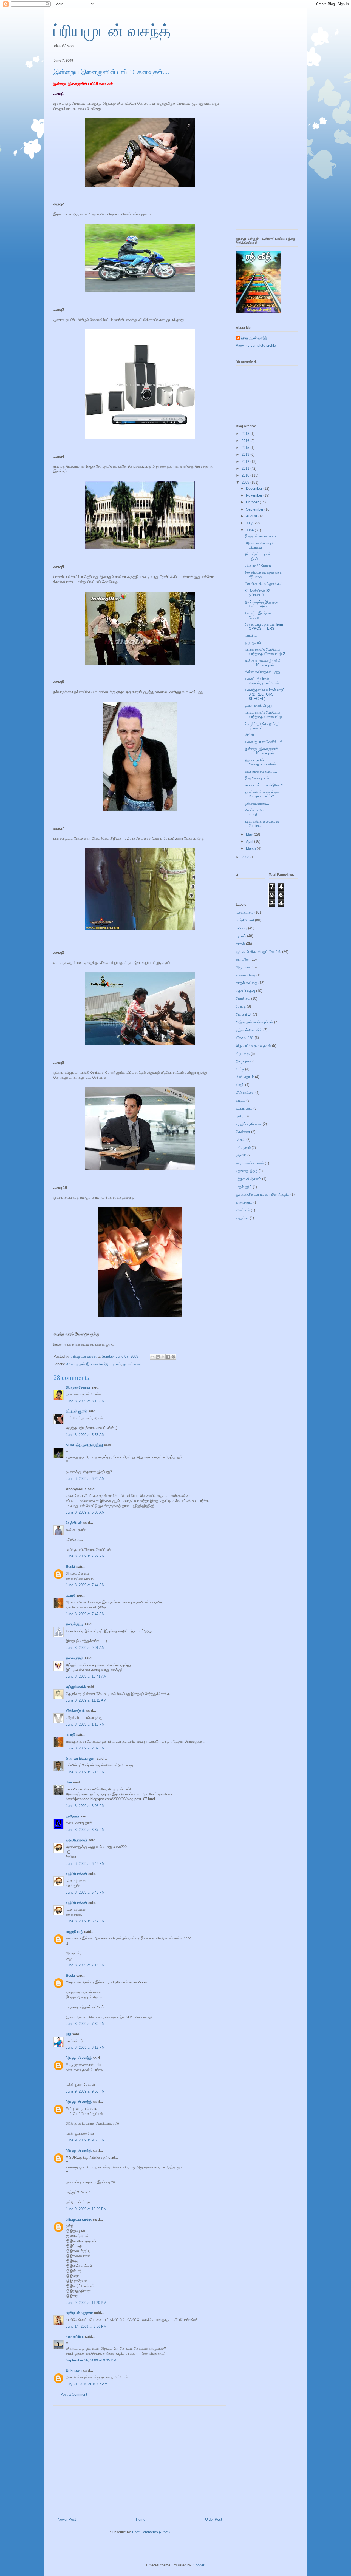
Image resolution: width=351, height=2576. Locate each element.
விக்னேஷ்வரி (75, 1711)
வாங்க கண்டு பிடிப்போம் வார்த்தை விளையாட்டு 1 (265, 715)
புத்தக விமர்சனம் (248, 1179)
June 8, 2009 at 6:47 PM (85, 1921)
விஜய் (240, 1085)
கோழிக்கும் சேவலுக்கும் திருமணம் (262, 726)
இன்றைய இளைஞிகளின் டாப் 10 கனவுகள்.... (263, 663)
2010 (246, 475)
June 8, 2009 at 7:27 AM (85, 1556)
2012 (246, 462)
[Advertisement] (140, 2459)
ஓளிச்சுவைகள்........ (260, 803)
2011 (246, 468)
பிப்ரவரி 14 (244, 1014)
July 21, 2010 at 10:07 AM (87, 2384)
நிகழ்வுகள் (244, 1061)
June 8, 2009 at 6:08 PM (85, 1806)
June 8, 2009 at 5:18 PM (85, 1772)
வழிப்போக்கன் (77, 1840)
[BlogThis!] (158, 1357)
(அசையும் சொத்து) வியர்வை (259, 545)
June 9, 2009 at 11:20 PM (86, 2303)
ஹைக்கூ (242, 1218)
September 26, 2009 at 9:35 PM (91, 2360)
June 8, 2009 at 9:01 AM (85, 1648)
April (250, 841)
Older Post (214, 2519)
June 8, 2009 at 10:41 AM (86, 1676)
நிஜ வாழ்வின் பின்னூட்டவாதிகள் (260, 762)
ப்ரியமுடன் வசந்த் (112, 31)
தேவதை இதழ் (247, 1171)
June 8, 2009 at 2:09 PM (85, 1748)
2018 (246, 434)
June (250, 530)
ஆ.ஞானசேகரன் (78, 1387)
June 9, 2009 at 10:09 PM (86, 2209)
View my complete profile (256, 345)
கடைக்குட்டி (75, 1624)
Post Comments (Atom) (151, 2532)
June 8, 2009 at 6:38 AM (85, 1512)
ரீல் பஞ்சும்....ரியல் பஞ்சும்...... (258, 556)
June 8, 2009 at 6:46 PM (85, 1864)
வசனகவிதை (246, 975)
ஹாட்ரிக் (251, 635)
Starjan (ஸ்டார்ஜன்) (81, 1758)
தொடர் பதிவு (245, 991)
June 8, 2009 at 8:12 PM (85, 2048)
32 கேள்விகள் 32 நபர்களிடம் (257, 593)
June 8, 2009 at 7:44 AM (85, 1585)
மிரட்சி (249, 735)
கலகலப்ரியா (75, 2337)
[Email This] (152, 1357)
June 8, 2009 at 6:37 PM (85, 1830)
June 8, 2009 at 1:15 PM (85, 1724)
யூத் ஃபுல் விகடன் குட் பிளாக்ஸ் (258, 952)
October (253, 502)
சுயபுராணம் (244, 1108)
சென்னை (243, 1132)
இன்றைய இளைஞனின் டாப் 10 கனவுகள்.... (262, 751)
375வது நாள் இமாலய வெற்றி (87, 1364)
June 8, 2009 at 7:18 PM (85, 1965)
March (251, 848)
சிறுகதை (243, 1054)
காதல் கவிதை (247, 983)
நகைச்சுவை (132, 1364)
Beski (70, 1567)
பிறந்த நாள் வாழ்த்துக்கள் (254, 1022)
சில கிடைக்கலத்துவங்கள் (264, 584)
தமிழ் (240, 1116)
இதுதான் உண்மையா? (261, 536)
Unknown (74, 2371)
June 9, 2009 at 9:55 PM (85, 2091)
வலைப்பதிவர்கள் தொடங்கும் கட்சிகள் (262, 681)
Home (141, 2519)
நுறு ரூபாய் (253, 642)
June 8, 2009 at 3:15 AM (85, 1401)
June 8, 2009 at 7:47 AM (85, 1614)
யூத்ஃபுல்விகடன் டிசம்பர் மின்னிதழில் (263, 1194)
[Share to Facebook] (168, 1357)
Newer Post (67, 2519)
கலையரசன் (75, 1658)
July (250, 523)
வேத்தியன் (74, 1523)
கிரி (68, 2034)
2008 (246, 857)
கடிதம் (240, 1100)
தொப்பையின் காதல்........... (257, 812)
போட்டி (241, 1006)
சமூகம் (116, 1364)
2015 (246, 448)
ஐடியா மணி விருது (258, 706)
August (252, 516)
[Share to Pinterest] (173, 1357)
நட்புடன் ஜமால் (77, 1411)
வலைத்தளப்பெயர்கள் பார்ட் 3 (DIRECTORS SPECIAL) (265, 694)
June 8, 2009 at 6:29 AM (85, 1479)
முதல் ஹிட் (244, 1187)
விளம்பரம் (243, 1210)
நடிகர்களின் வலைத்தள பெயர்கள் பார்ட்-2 (262, 794)
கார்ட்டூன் (243, 959)
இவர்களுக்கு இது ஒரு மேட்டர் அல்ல (261, 604)
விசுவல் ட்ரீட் (245, 1038)
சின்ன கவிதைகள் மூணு (263, 672)
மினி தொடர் (245, 1077)
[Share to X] (163, 1357)
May (250, 834)
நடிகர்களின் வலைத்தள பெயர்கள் (262, 824)
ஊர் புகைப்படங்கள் (250, 1163)
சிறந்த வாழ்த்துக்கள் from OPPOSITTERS (264, 627)
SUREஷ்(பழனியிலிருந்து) (84, 1445)
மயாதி (70, 1595)
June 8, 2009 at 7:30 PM (85, 2024)
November (255, 495)
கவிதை (241, 928)
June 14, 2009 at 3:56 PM (86, 2326)
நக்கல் (240, 1140)
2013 (246, 454)
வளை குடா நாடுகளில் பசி (264, 742)
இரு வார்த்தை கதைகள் (253, 1046)
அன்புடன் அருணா (79, 2313)
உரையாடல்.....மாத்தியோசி (264, 785)
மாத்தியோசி (245, 920)
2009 (246, 482)
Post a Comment (74, 2394)
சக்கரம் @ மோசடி (258, 565)
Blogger (198, 2565)
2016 (246, 441)
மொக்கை (243, 998)
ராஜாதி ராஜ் (74, 1932)
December (255, 488)
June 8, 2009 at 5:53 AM (85, 1435)
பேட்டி (240, 1069)
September (255, 509)
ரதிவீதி (241, 1155)
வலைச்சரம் (244, 1202)
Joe (69, 1782)
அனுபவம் (243, 967)
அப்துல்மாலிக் (76, 1687)
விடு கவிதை (245, 1092)
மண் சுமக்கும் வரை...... (262, 771)
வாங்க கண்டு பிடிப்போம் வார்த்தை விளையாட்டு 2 (265, 652)
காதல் (240, 944)
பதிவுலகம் (243, 1148)
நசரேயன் (73, 1816)
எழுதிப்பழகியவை (249, 1124)
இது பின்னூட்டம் (257, 778)
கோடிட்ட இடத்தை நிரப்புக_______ (259, 615)
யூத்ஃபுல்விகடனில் (249, 1030)
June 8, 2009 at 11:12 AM (86, 1700)
